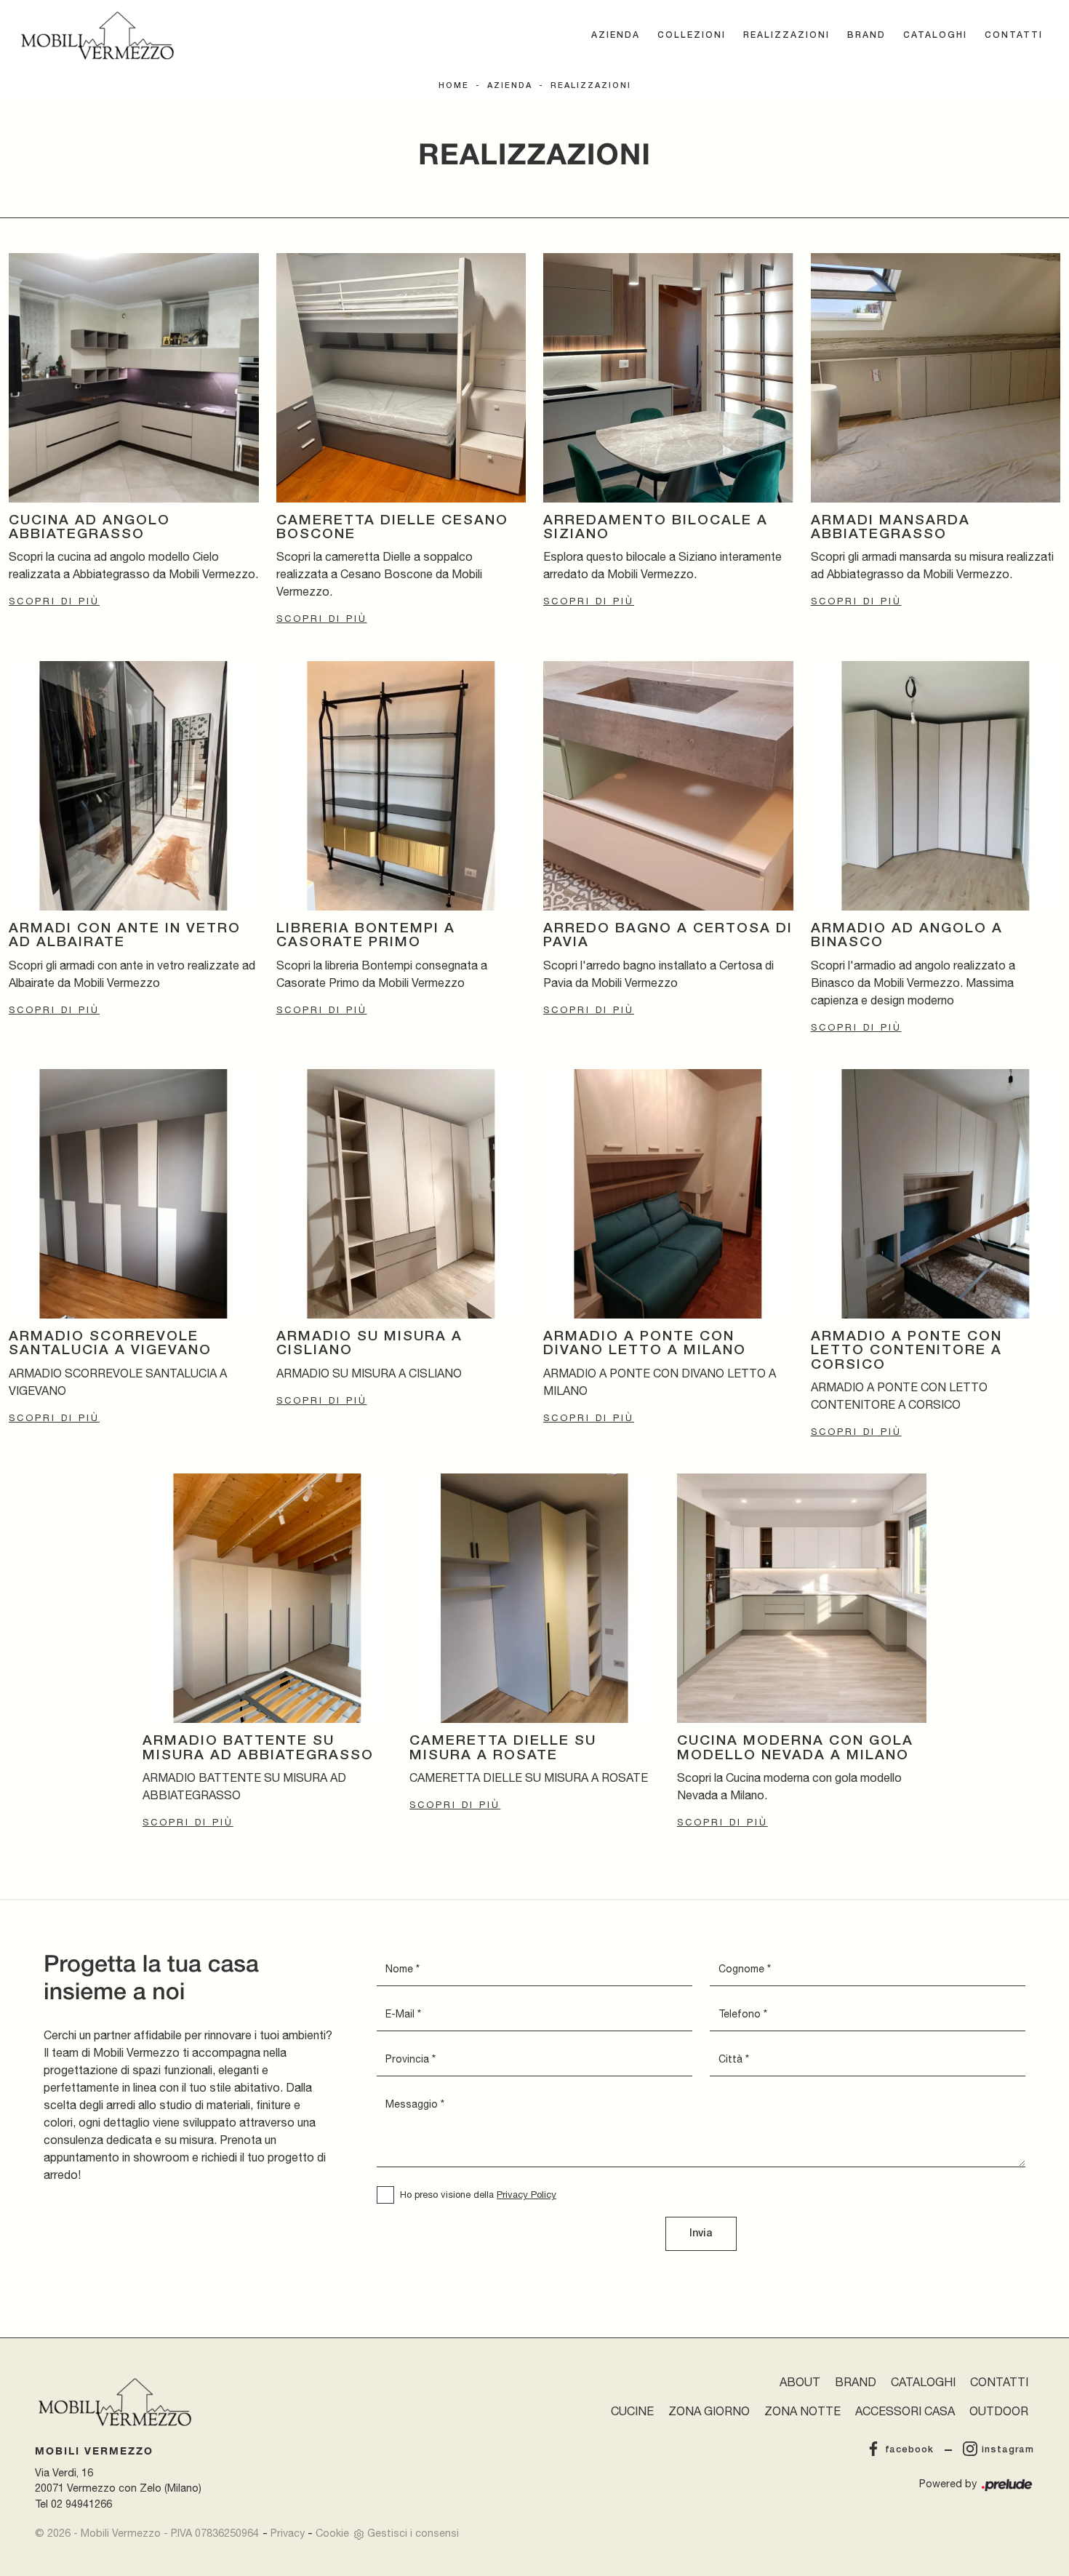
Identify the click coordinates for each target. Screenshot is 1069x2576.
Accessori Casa (905, 2411)
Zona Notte (802, 2411)
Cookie (332, 2533)
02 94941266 (81, 2504)
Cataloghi (935, 35)
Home (454, 86)
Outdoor (999, 2411)
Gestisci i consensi (413, 2533)
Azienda (616, 35)
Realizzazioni (786, 35)
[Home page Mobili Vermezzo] (97, 36)
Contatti (1014, 35)
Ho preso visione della (478, 2195)
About (800, 2382)
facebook (909, 2450)
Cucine (632, 2411)
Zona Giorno (709, 2411)
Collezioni (692, 35)
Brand (866, 35)
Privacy (288, 2533)
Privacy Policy (527, 2195)
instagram (1008, 2450)
